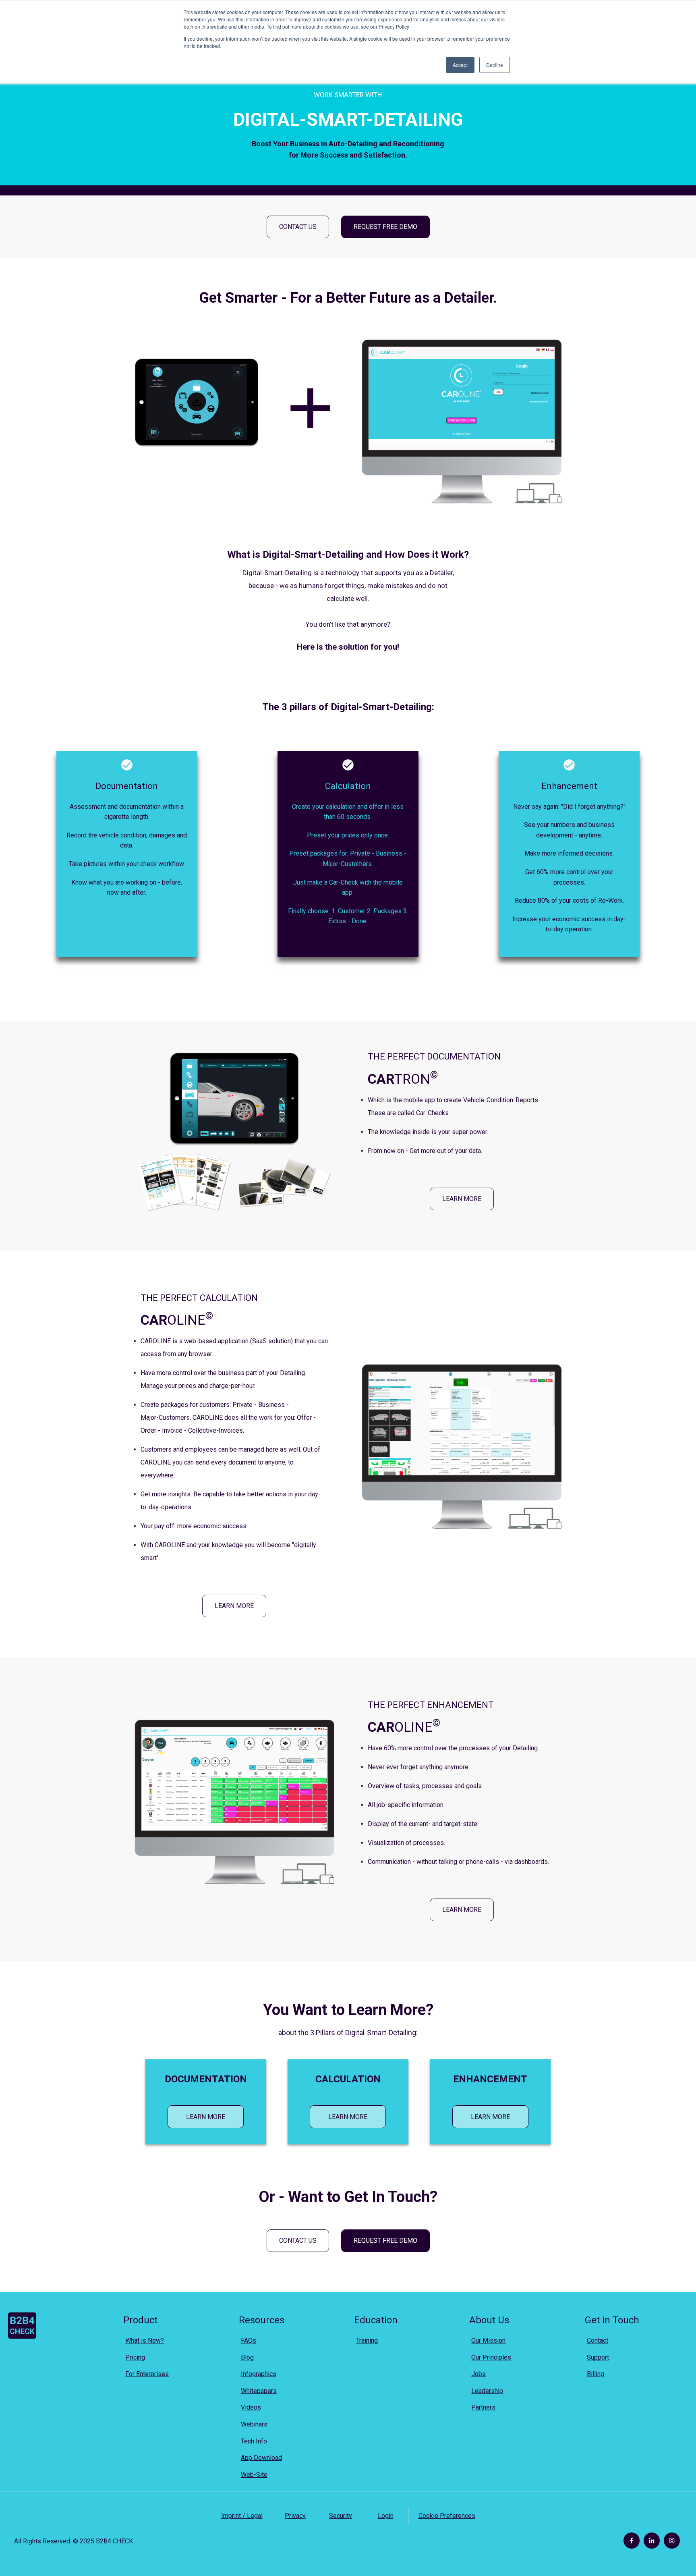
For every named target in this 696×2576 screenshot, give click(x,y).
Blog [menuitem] (247, 2357)
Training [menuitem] (367, 2340)
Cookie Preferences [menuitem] (447, 2516)
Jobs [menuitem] (478, 2374)
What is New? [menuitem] (145, 2340)
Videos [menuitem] (251, 2407)
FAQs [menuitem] (249, 2340)
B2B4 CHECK (114, 2541)
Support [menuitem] (598, 2357)
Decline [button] (495, 65)
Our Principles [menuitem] (491, 2357)
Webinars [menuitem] (254, 2424)
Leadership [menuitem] (487, 2391)
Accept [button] (460, 65)
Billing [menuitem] (596, 2374)
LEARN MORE (462, 1199)
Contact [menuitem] (598, 2340)
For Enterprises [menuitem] (147, 2374)
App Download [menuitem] (261, 2458)
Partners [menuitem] (483, 2407)
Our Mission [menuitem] (488, 2340)
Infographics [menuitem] (259, 2374)
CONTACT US (298, 227)
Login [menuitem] (386, 2516)
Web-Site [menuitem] (254, 2475)
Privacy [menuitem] (295, 2516)
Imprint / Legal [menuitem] (242, 2516)
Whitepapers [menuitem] (259, 2391)
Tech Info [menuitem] (254, 2441)
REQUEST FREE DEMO (385, 227)
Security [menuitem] (341, 2516)
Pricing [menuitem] (135, 2357)
